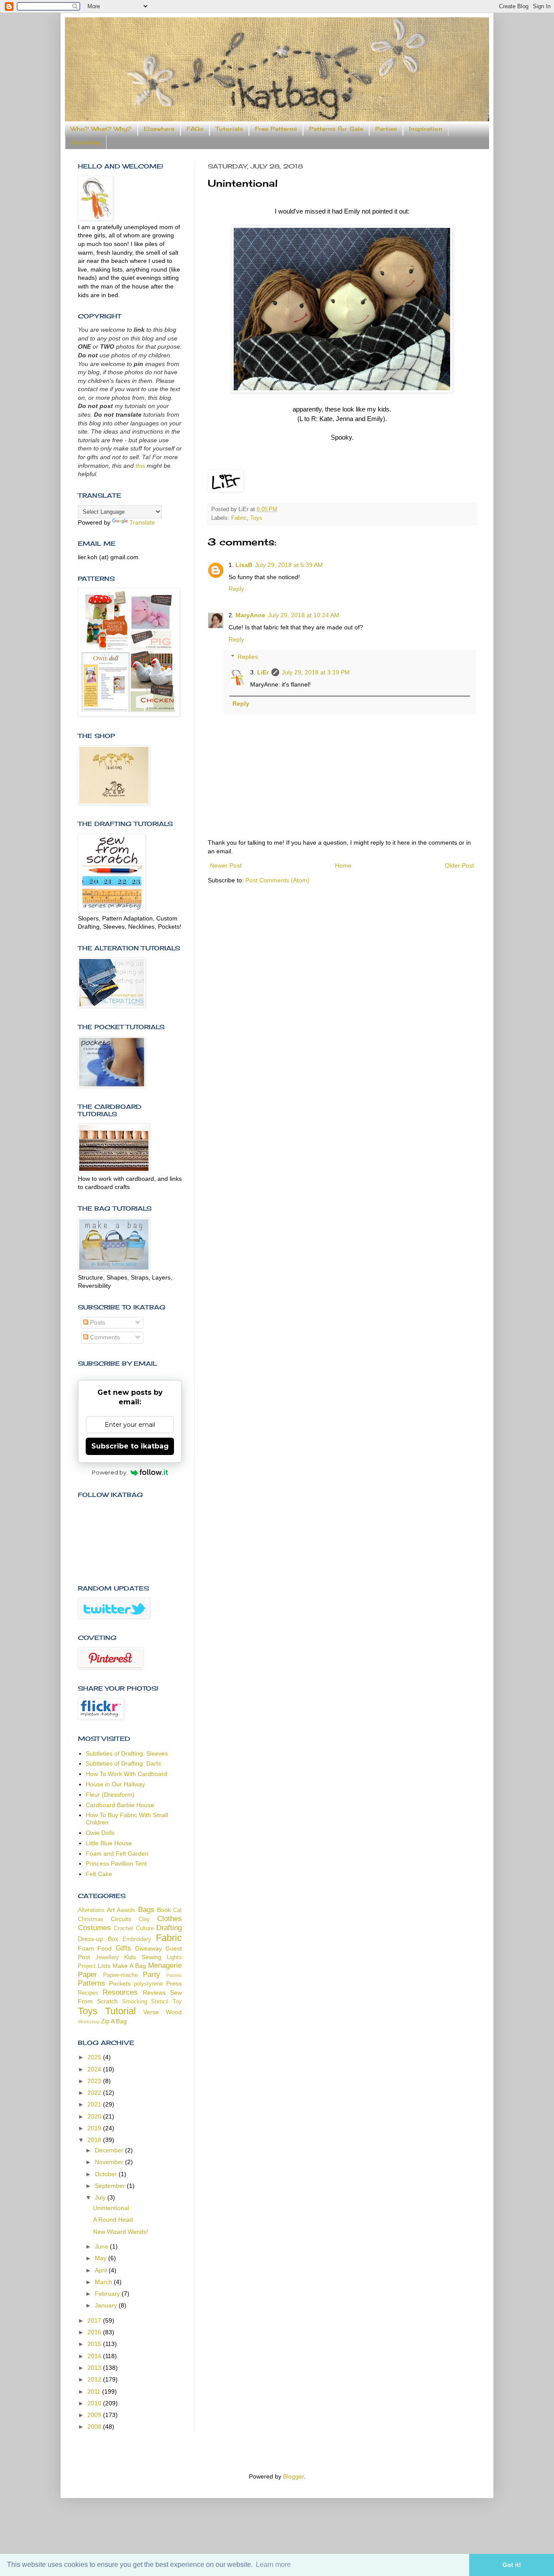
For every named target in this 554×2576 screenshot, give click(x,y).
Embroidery (137, 1939)
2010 (95, 2403)
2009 (95, 2415)
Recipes (88, 1993)
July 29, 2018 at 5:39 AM (289, 565)
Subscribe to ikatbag (130, 1446)
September (111, 2186)
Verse (151, 2012)
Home (343, 865)
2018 (95, 2140)
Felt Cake (99, 1874)
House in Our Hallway (115, 1784)
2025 (95, 2057)
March (104, 2282)
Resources (120, 1992)
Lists (104, 1966)
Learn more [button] (273, 2565)
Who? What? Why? (101, 129)
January (107, 2305)
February (108, 2294)
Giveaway (148, 1948)
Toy (177, 2002)
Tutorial (121, 2011)
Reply (236, 589)
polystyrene (148, 1984)
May (101, 2258)
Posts (97, 1322)
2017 (95, 2320)
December (110, 2150)
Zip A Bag (114, 2021)
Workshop (89, 2022)
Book (164, 1910)
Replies (248, 657)
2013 (95, 2368)
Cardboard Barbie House (120, 1805)
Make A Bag (129, 1966)
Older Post (459, 865)
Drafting (169, 1928)
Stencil (160, 2002)
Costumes (94, 1928)
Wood (174, 2012)
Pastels (174, 1975)
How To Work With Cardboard (126, 1774)
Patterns (92, 1983)
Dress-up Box (98, 1939)
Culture (145, 1928)
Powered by (109, 1472)
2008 (95, 2427)
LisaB (244, 565)
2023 (95, 2081)
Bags (146, 1910)
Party (151, 1975)
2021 (95, 2104)
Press (174, 1983)
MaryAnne (250, 615)
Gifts (123, 1948)
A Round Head (113, 2220)
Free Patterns (276, 129)
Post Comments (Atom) (277, 880)
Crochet (124, 1928)
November (110, 2162)
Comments (104, 1337)
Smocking (135, 2002)
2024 (95, 2069)
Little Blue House (109, 1843)
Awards (126, 1910)
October (107, 2174)
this (140, 466)
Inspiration (426, 129)
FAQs (195, 129)
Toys (256, 518)
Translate (142, 522)
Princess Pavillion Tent (116, 1863)
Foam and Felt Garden (117, 1853)
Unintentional (111, 2208)
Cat (177, 1910)
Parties (386, 129)
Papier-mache (120, 1975)
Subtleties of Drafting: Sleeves (127, 1753)
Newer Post (226, 865)
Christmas (91, 1919)
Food (105, 1948)
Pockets (120, 1983)
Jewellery (107, 1957)
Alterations (91, 1910)
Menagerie (165, 1965)
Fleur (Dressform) (110, 1795)
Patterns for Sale (336, 129)
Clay (144, 1919)
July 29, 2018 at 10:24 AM (304, 615)
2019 (95, 2128)
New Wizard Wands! (121, 2232)
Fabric (239, 518)
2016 (95, 2332)
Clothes (169, 1919)
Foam (86, 1948)
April (102, 2270)
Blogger (293, 2476)
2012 (95, 2379)
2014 (95, 2356)
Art (111, 1910)
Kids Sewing (143, 1957)
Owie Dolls (100, 1833)
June (102, 2246)
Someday (86, 142)
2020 (95, 2116)
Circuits (121, 1919)
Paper (87, 1975)
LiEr (263, 672)
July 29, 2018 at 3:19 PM (316, 672)
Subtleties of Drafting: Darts (123, 1763)
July (101, 2197)
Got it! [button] (512, 2565)
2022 (95, 2093)
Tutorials (229, 129)
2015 (95, 2344)
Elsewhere (159, 129)
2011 (95, 2391)
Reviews (154, 1993)
